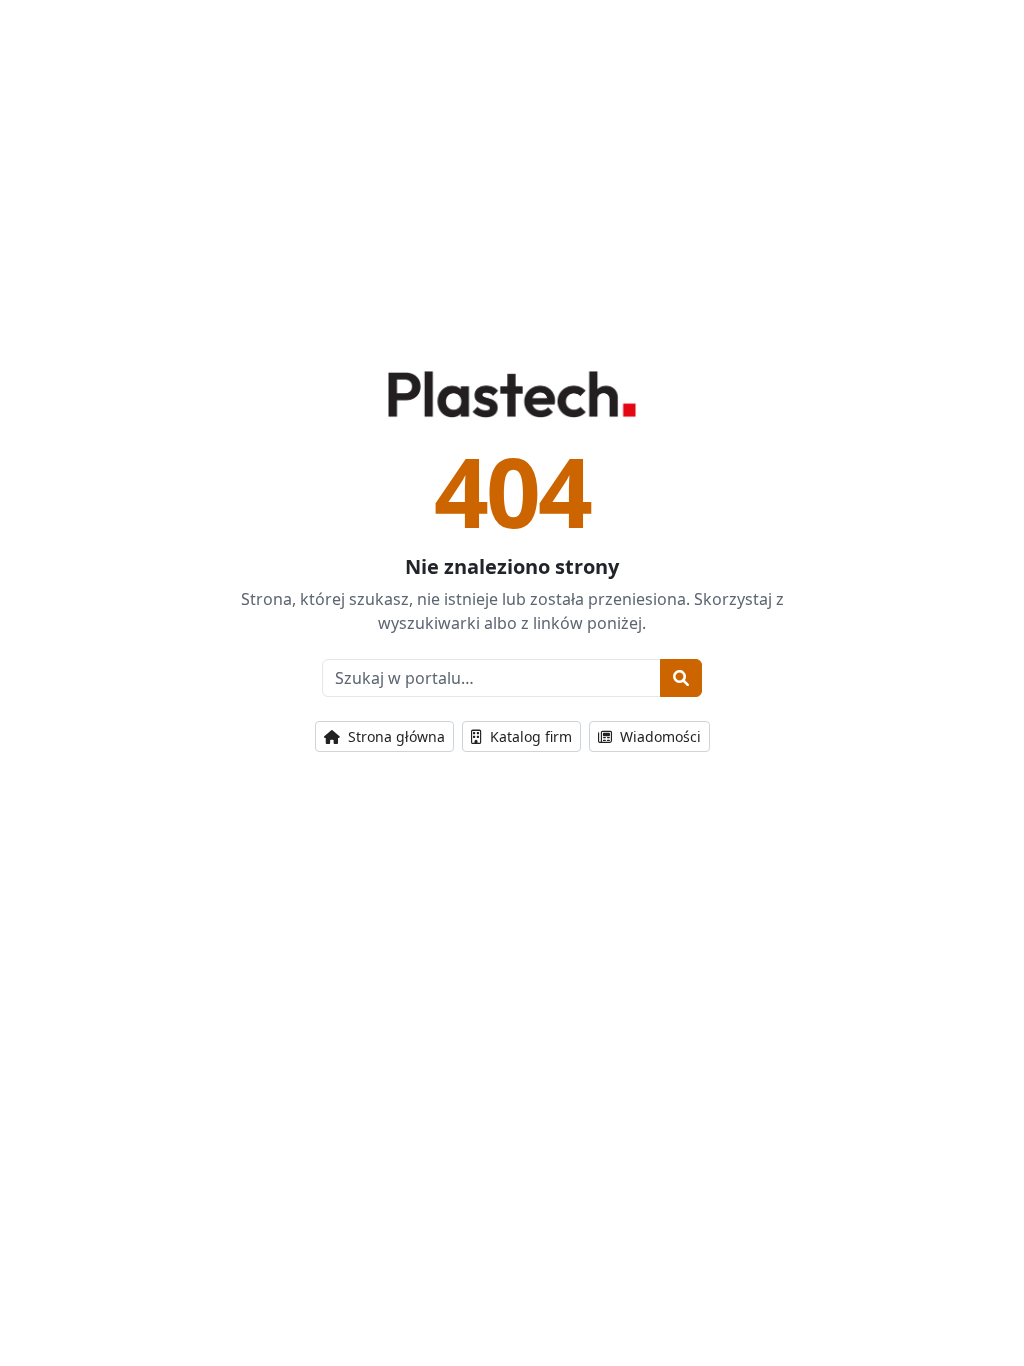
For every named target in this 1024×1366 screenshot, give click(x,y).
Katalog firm (529, 736)
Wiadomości (658, 736)
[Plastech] (511, 394)
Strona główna (394, 736)
